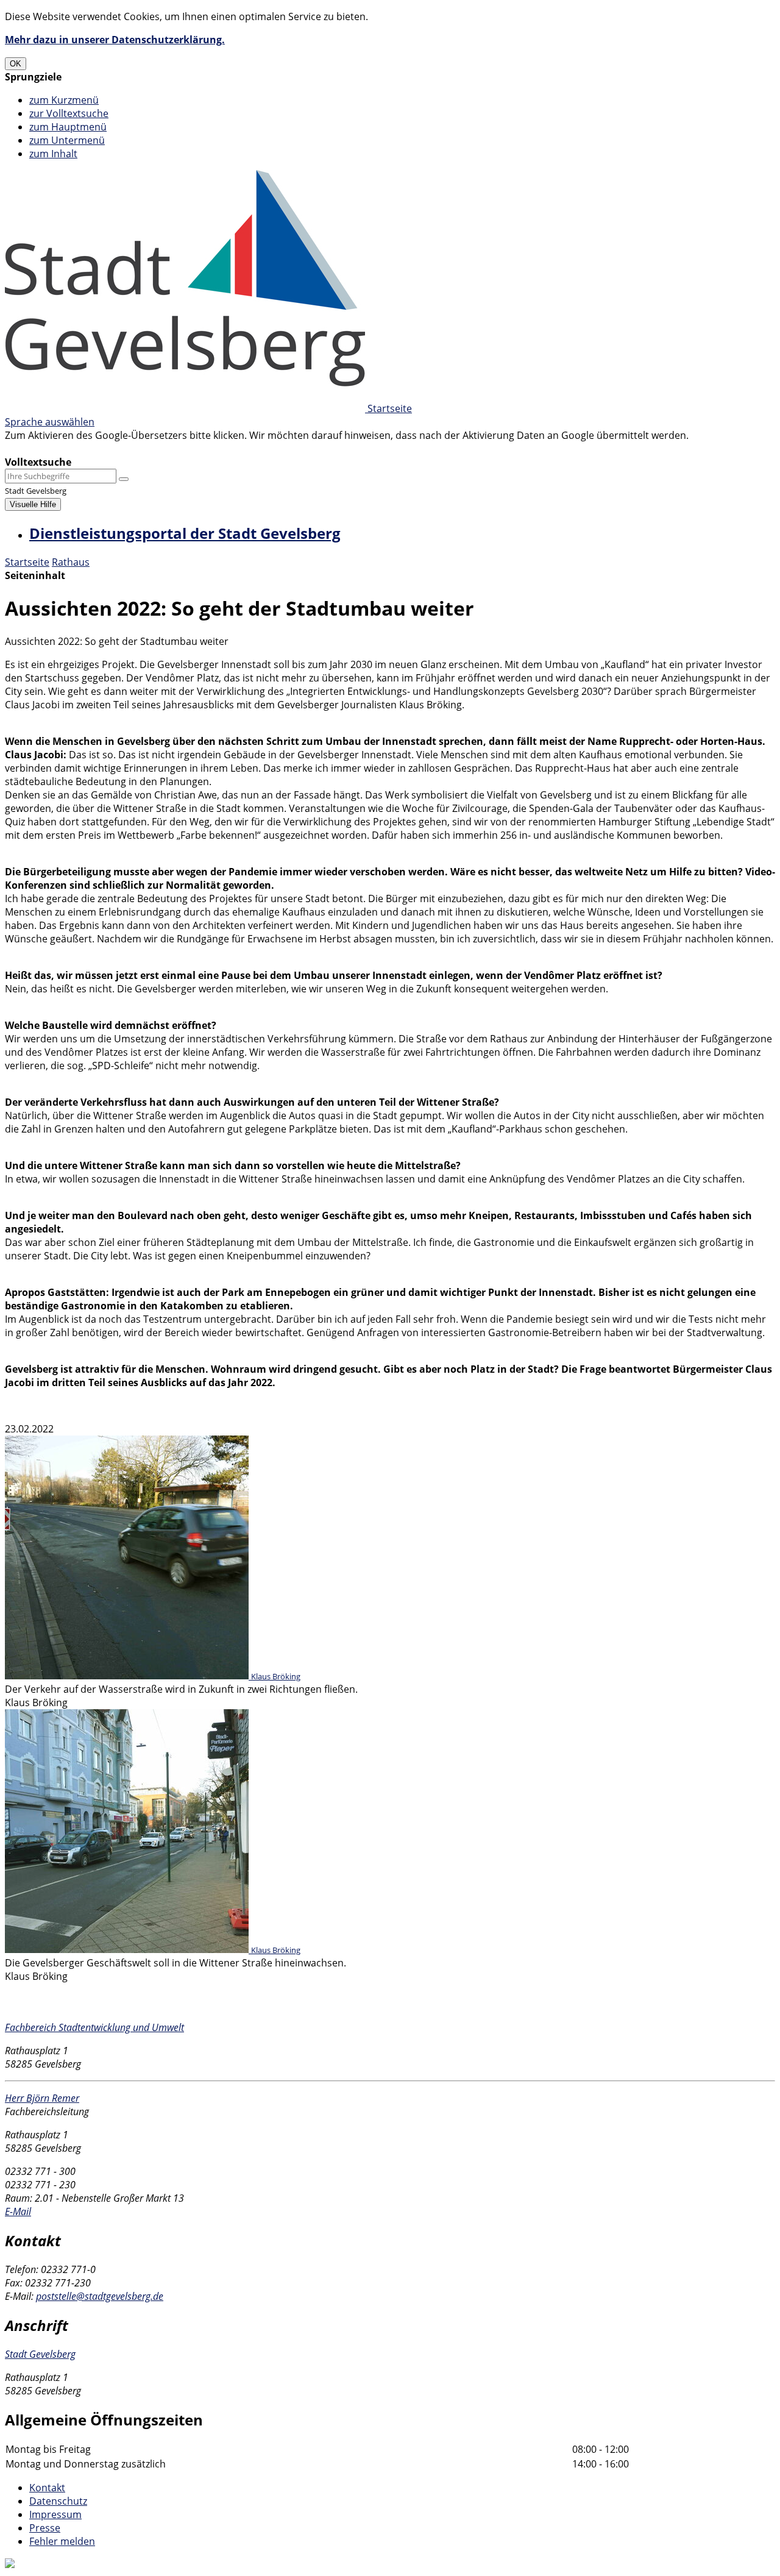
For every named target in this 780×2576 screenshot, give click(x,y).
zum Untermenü (67, 140)
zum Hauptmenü (68, 127)
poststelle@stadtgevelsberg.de (100, 2296)
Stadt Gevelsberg (40, 2354)
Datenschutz (58, 2501)
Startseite (27, 562)
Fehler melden (62, 2541)
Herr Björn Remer (42, 2098)
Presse (45, 2528)
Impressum (55, 2514)
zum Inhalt (53, 154)
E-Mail (18, 2211)
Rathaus (71, 562)
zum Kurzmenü (64, 100)
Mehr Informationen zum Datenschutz (93, 449)
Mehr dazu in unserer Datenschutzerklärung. (115, 40)
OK (16, 64)
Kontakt (47, 2488)
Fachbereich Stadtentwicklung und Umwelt (94, 2027)
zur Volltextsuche (69, 113)
